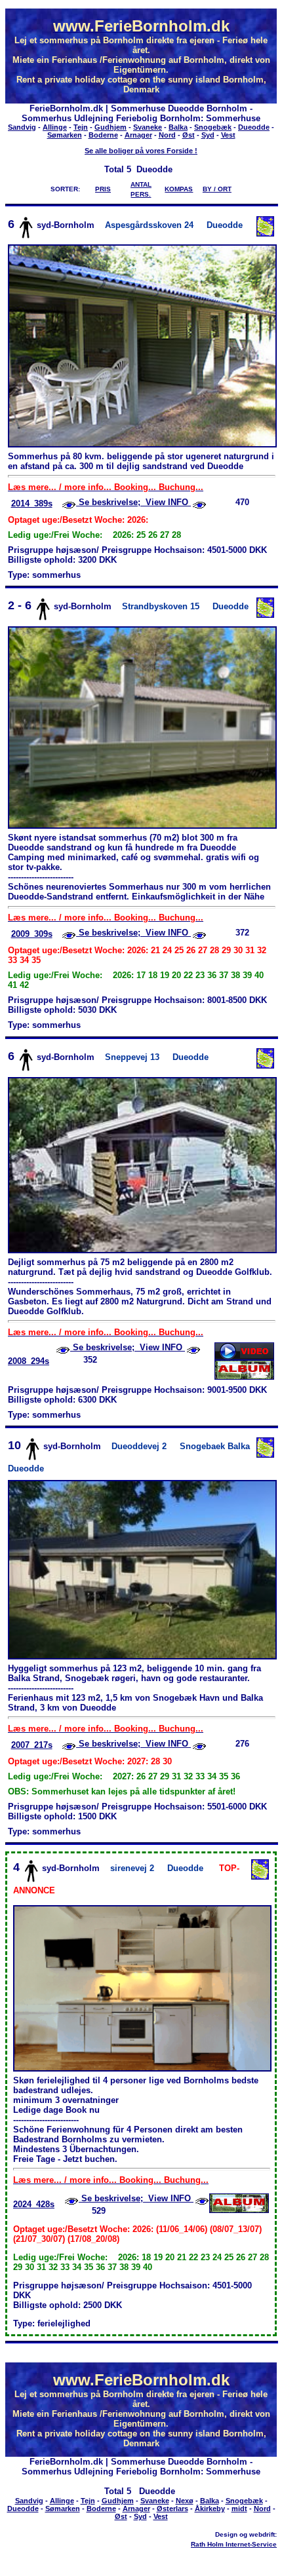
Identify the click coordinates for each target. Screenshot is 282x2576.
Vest (228, 135)
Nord (167, 135)
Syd (208, 135)
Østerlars (172, 2509)
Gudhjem (111, 127)
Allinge (55, 127)
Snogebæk (213, 127)
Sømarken (65, 135)
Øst (189, 135)
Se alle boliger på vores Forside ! (141, 151)
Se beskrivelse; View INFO (133, 502)
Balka (178, 127)
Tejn (81, 127)
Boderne (103, 135)
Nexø (185, 2501)
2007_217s (32, 1745)
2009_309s (32, 934)
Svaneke (148, 127)
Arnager (138, 135)
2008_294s (29, 1361)
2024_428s (34, 2204)
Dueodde (254, 127)
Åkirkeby (210, 2509)
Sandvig (22, 127)
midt (239, 2509)
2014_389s (32, 503)
